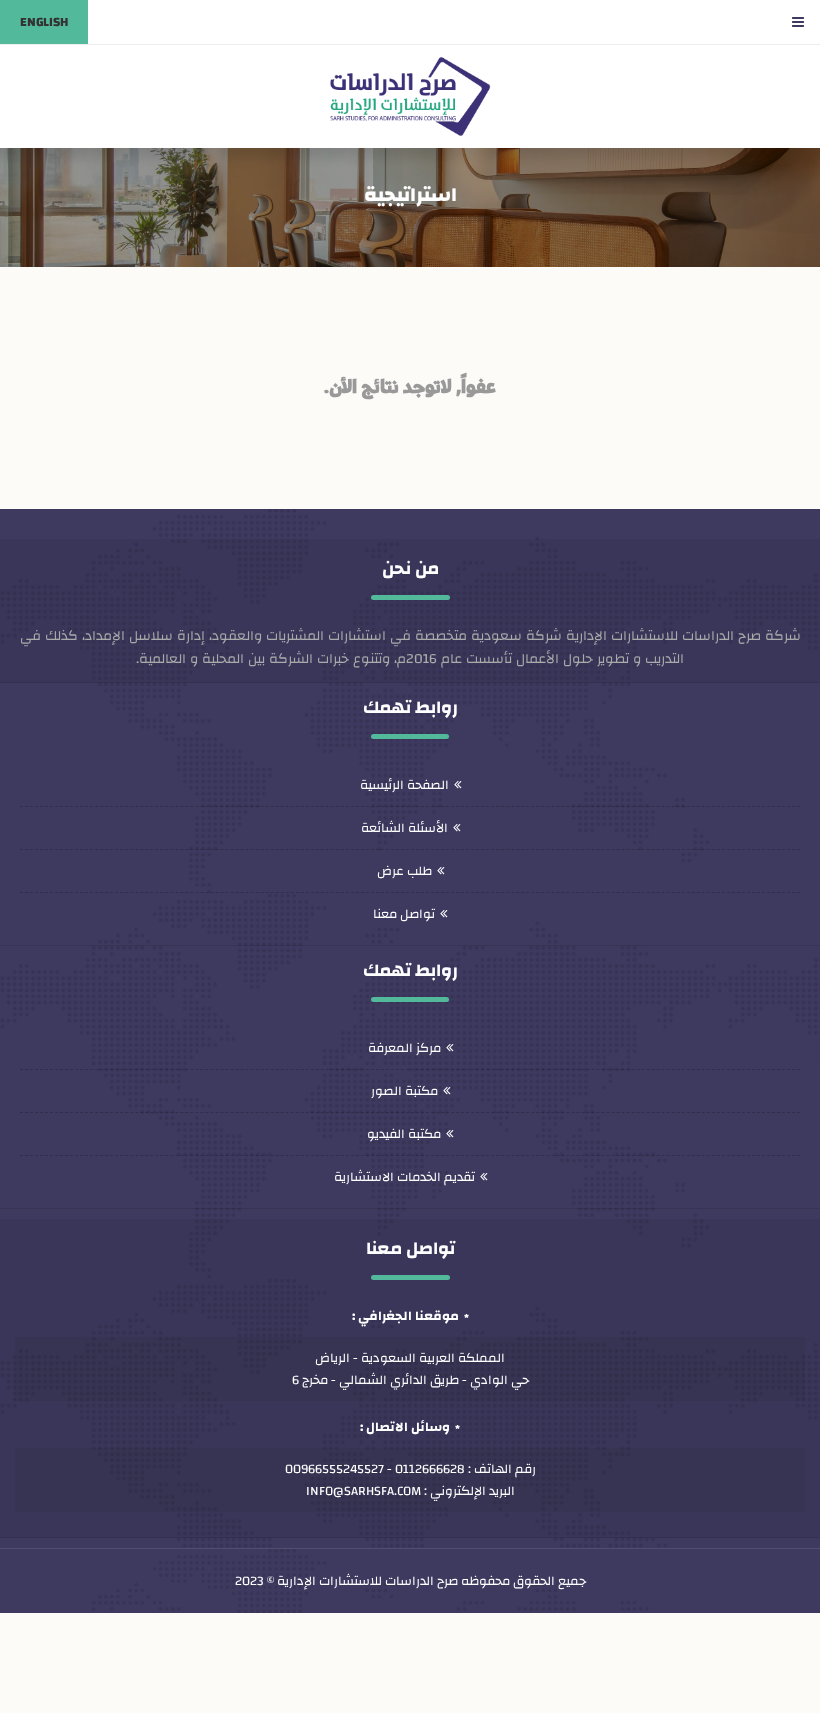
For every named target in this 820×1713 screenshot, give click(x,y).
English (44, 22)
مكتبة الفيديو (404, 1134)
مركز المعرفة (404, 1048)
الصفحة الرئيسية (404, 785)
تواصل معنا (404, 914)
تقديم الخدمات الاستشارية (404, 1177)
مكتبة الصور (404, 1091)
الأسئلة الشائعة (404, 828)
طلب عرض (404, 871)
